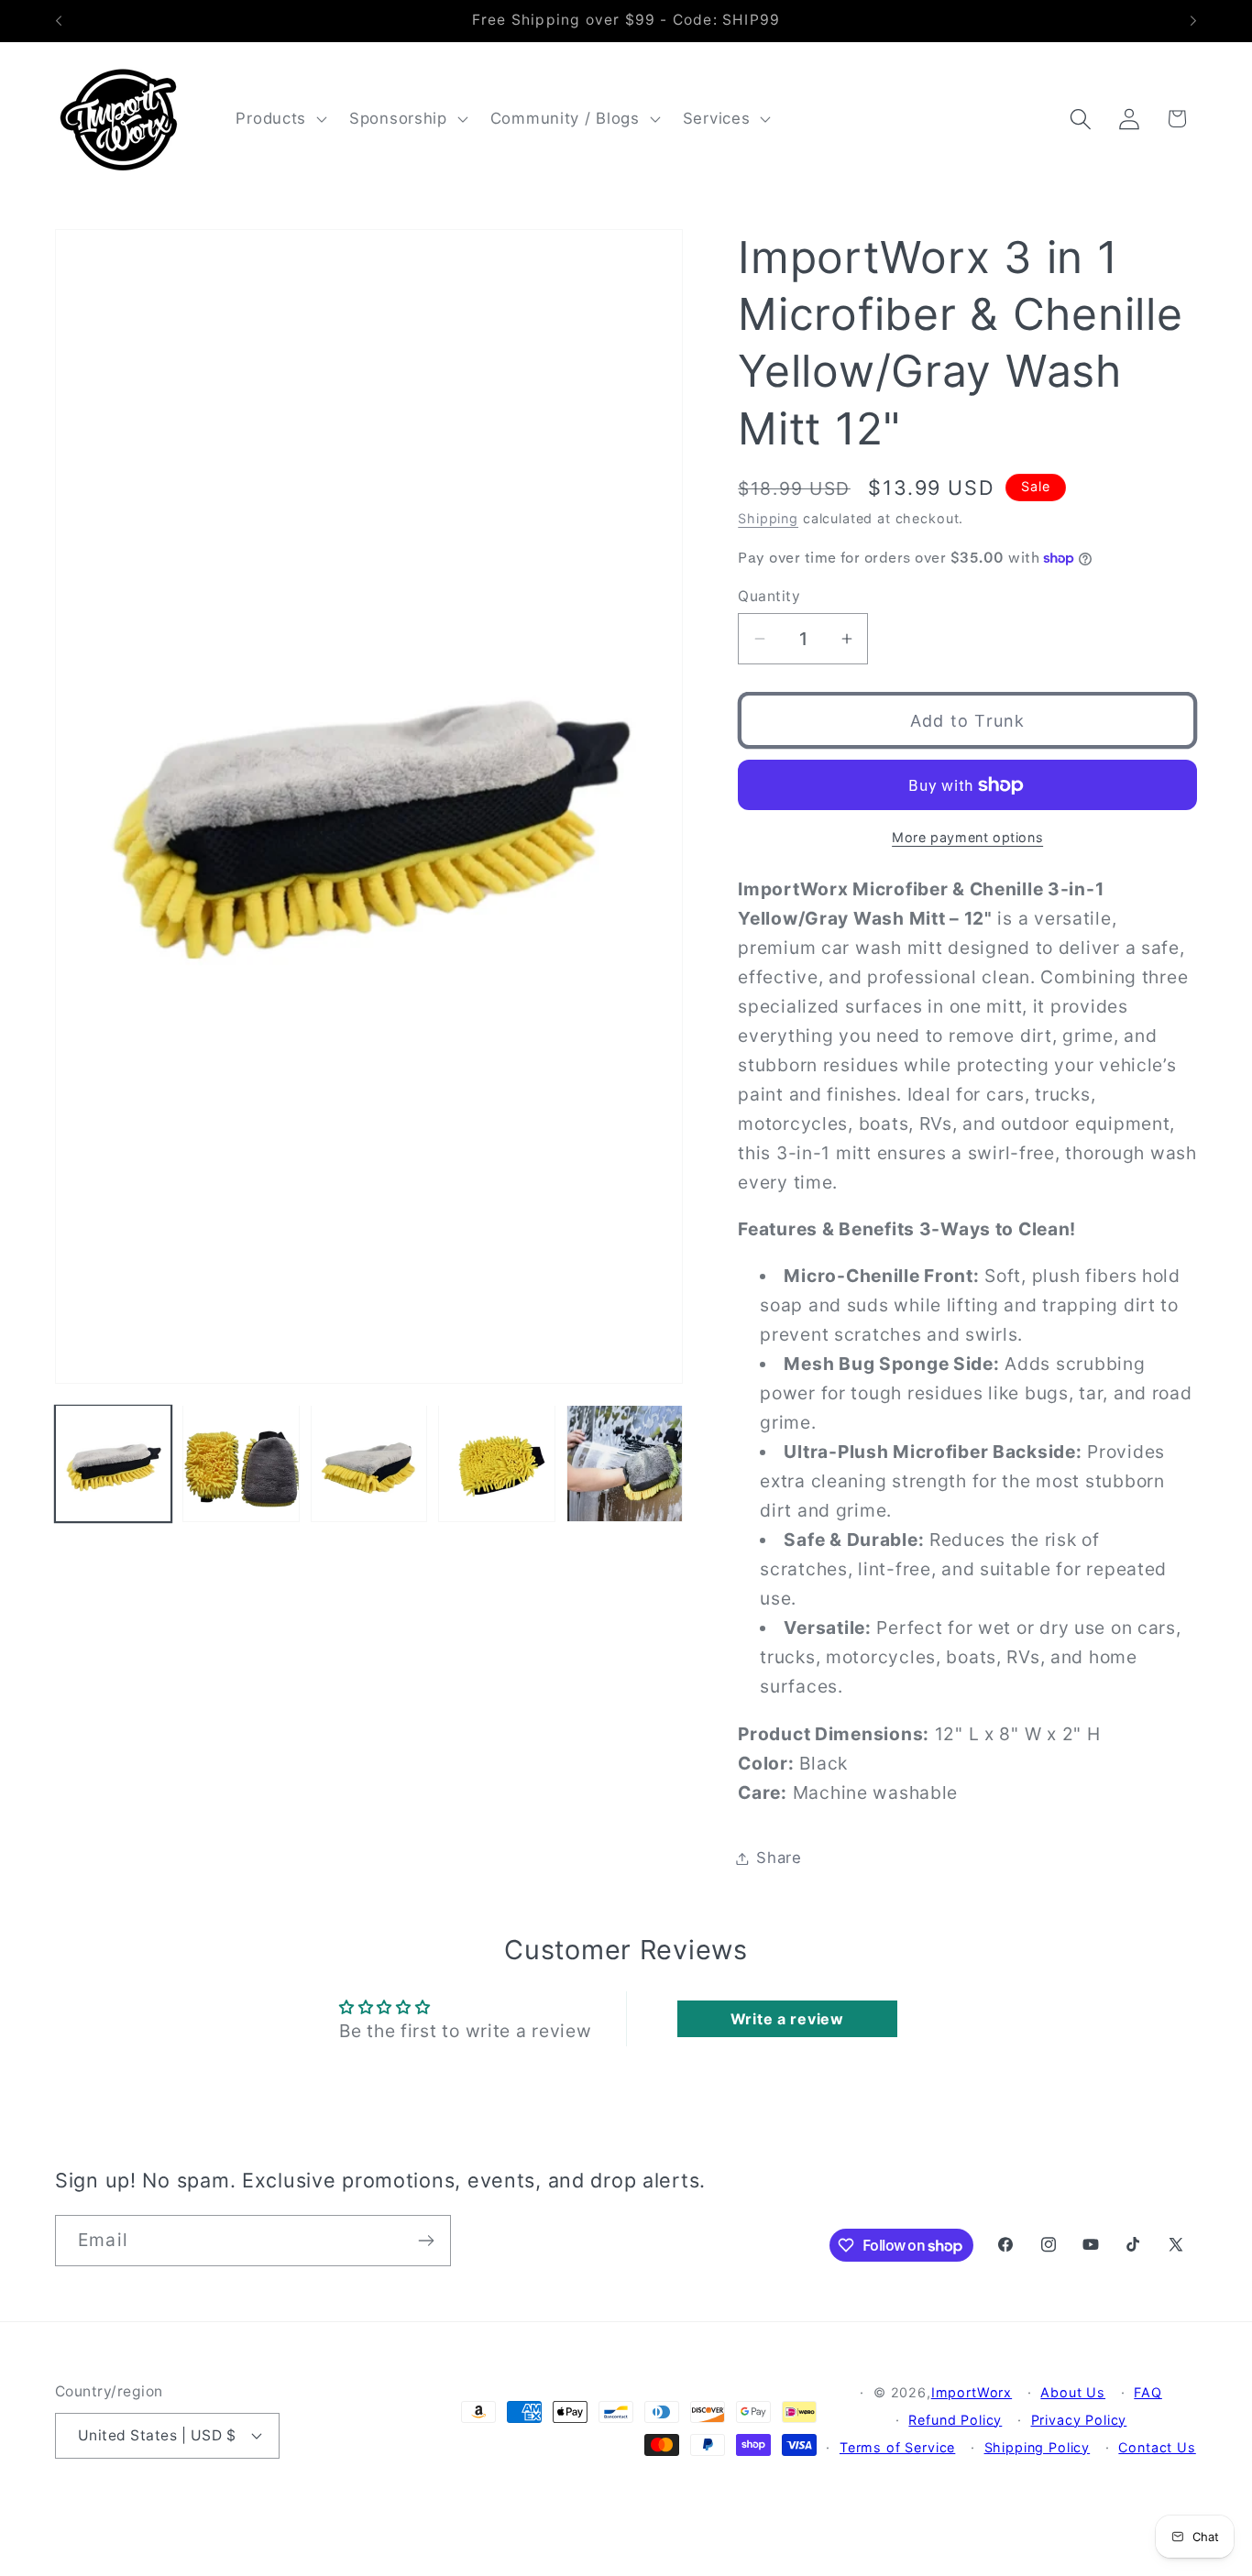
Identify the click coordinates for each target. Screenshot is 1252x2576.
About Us (1073, 2392)
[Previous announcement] (59, 21)
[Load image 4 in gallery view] (496, 1463)
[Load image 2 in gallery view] (241, 1463)
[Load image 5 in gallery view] (625, 1463)
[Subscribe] (426, 2241)
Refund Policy (955, 2420)
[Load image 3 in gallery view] (369, 1463)
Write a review (787, 2019)
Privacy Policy (1079, 2420)
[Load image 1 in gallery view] (113, 1463)
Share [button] (779, 1858)
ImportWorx (972, 2392)
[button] (280, 119)
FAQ (1148, 2392)
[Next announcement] (1193, 21)
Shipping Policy (1038, 2447)
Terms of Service (897, 2447)
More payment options (967, 837)
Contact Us (1157, 2447)
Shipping (768, 518)
